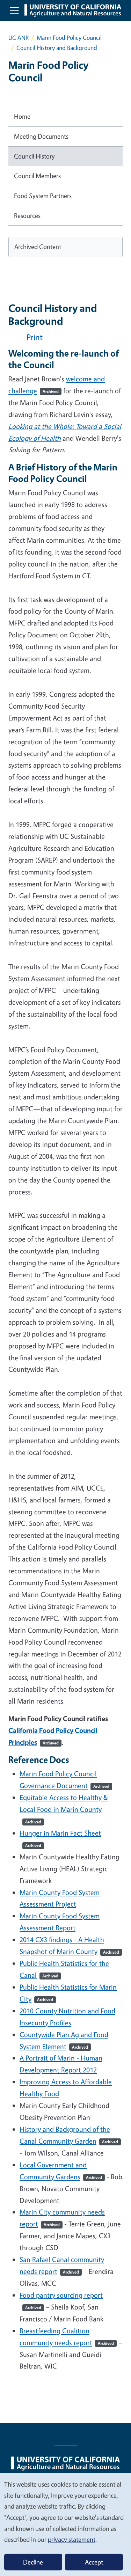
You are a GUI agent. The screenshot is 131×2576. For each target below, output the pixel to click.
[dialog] (65, 2524)
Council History (34, 156)
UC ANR (19, 38)
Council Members (37, 176)
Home (22, 116)
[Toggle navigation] (14, 10)
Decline (33, 2562)
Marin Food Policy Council (69, 38)
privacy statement (72, 2539)
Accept (94, 2562)
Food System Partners (43, 196)
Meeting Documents (41, 136)
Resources (27, 215)
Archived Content (38, 247)
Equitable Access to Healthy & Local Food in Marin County (64, 1809)
